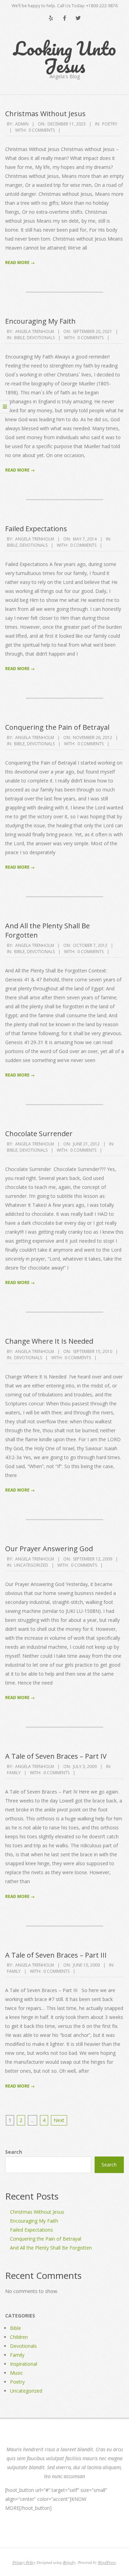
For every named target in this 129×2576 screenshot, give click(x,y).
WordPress (107, 2562)
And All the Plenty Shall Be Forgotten (47, 930)
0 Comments (42, 130)
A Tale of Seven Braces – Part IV (56, 1756)
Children (19, 2337)
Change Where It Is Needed (49, 1341)
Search (14, 2152)
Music (17, 2373)
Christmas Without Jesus (45, 114)
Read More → (20, 262)
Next (59, 2120)
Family (14, 1773)
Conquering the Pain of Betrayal (57, 727)
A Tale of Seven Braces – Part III (56, 1955)
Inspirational (24, 2364)
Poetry (110, 124)
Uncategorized (31, 1565)
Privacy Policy (24, 2562)
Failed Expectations (36, 529)
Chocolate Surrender (39, 1134)
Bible (19, 338)
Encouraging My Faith (40, 321)
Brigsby (69, 2562)
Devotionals (41, 338)
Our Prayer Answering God (49, 1549)
